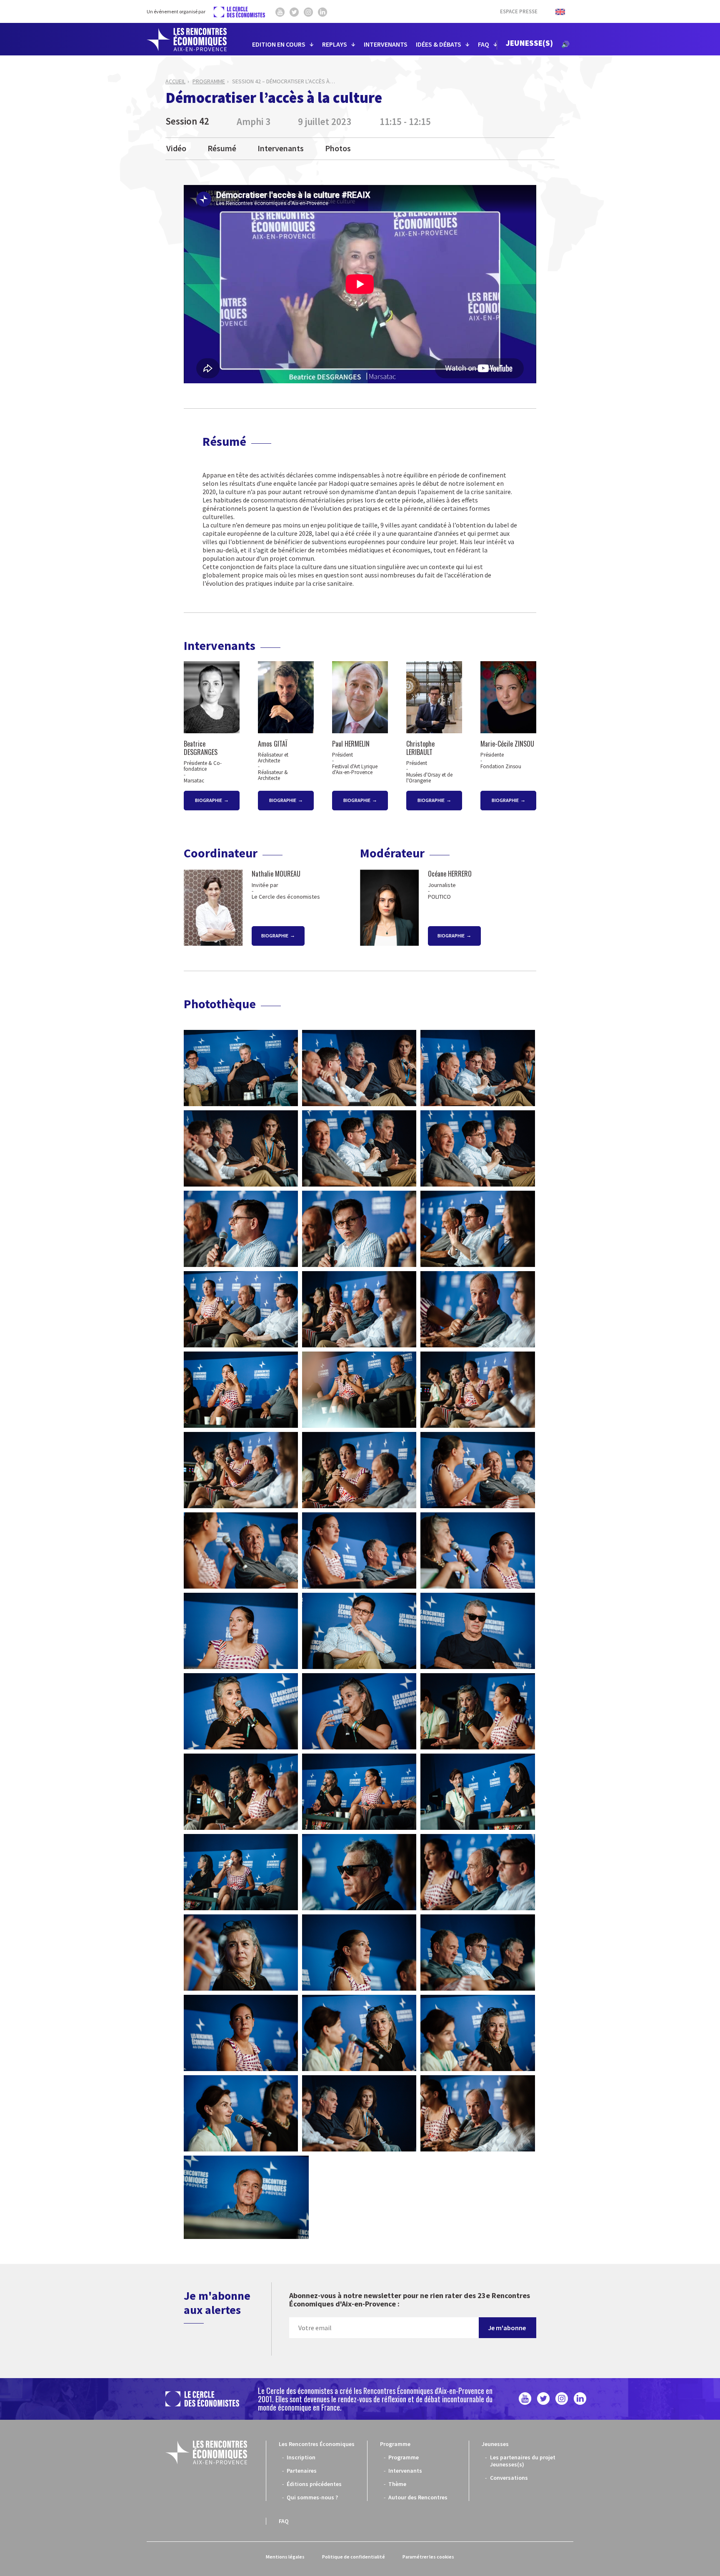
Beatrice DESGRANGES (201, 748)
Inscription (301, 2457)
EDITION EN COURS (279, 44)
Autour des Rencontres (418, 2497)
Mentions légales (285, 2557)
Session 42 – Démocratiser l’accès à (284, 81)
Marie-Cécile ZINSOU (507, 744)
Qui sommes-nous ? (312, 2497)
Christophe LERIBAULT (420, 748)
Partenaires (302, 2471)
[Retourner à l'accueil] (187, 40)
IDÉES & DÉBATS (439, 44)
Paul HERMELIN (351, 744)
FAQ (484, 44)
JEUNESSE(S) (529, 43)
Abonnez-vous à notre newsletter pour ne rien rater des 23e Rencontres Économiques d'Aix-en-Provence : (410, 2300)
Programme (209, 81)
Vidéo (176, 148)
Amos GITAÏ (273, 744)
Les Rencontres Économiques (317, 2444)
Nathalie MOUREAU (276, 874)
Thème (397, 2484)
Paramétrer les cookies (428, 2557)
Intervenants (281, 148)
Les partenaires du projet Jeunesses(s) (523, 2461)
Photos (338, 148)
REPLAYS (335, 44)
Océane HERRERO (450, 874)
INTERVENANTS (386, 44)
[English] (556, 11)
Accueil (175, 81)
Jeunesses (495, 2444)
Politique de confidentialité (354, 2557)
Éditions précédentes (314, 2484)
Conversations (509, 2478)
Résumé (222, 148)
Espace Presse (519, 11)
